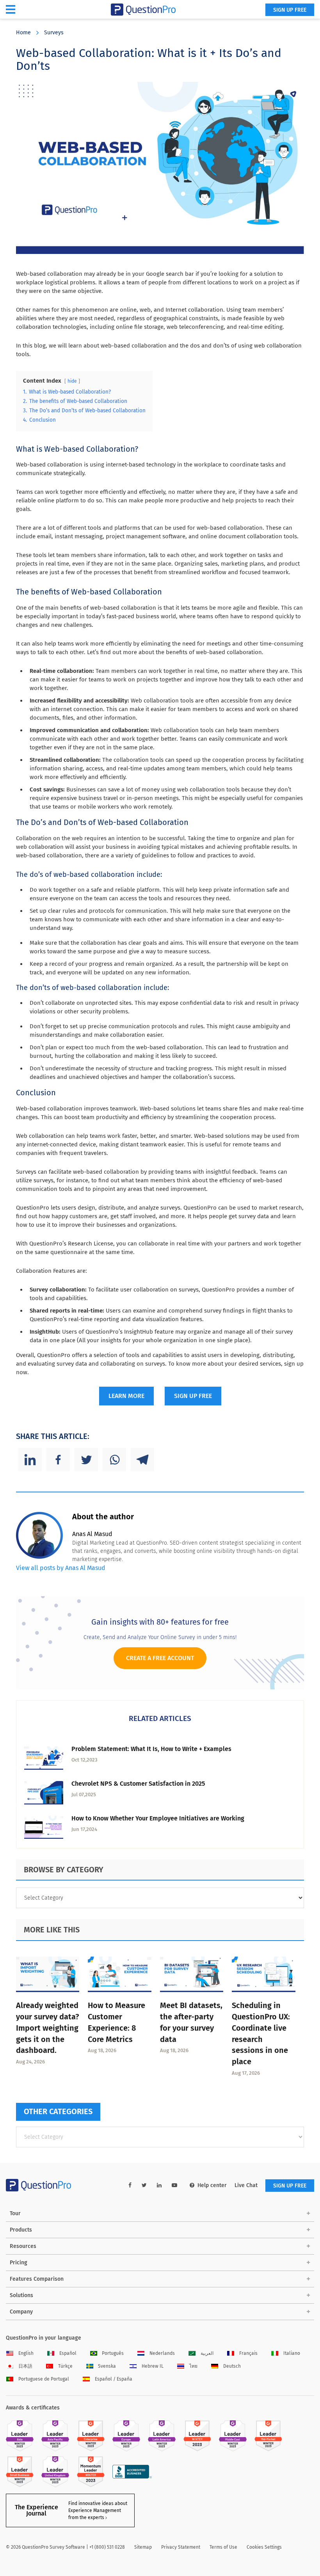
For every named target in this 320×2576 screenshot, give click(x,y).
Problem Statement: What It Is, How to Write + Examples (151, 1749)
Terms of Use (223, 2547)
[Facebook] (58, 1460)
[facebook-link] (130, 2185)
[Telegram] (142, 1460)
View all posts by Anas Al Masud (61, 1568)
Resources (23, 2246)
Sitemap (143, 2547)
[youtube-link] (174, 2185)
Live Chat (246, 2185)
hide (72, 381)
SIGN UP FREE (290, 10)
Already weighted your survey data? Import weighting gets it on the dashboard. (48, 2028)
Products (21, 2230)
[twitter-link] (144, 2185)
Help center (212, 2185)
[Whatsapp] (114, 1460)
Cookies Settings (264, 2547)
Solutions (21, 2295)
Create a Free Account (160, 1658)
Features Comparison (37, 2279)
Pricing (19, 2263)
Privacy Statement (181, 2547)
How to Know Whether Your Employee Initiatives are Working (158, 1818)
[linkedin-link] (159, 2185)
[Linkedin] (30, 1460)
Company (21, 2312)
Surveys (54, 33)
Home (23, 33)
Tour (15, 2213)
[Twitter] (86, 1460)
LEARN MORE (126, 1396)
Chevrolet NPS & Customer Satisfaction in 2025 (138, 1784)
